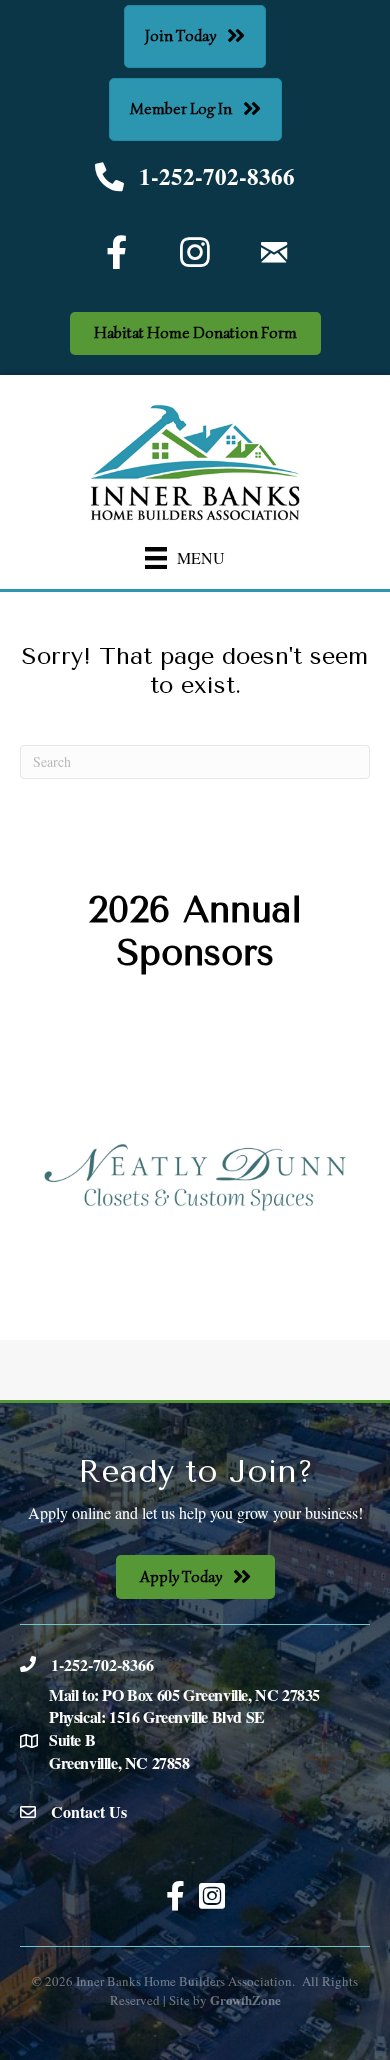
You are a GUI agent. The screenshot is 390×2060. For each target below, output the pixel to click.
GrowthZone (245, 1999)
